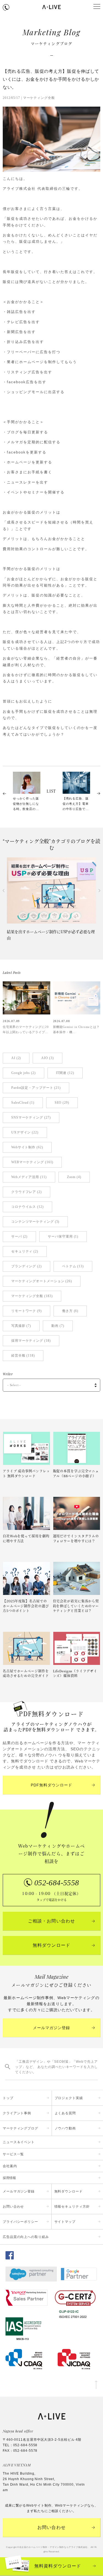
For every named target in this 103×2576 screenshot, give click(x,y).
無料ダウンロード (52, 1945)
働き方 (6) (70, 1311)
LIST (51, 792)
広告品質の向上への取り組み (26, 2237)
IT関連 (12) (65, 1073)
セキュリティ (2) (25, 1251)
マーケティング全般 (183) (32, 1296)
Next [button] (99, 891)
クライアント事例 (17, 2113)
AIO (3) (47, 1058)
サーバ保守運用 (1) (63, 1236)
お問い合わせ (13, 2207)
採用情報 (9, 2178)
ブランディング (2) (27, 1266)
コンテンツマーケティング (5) (35, 1222)
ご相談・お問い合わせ (52, 1921)
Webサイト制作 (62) (27, 1147)
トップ (8, 2098)
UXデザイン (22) (25, 1132)
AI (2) (16, 1058)
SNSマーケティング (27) (31, 1117)
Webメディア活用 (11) (29, 1177)
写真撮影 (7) (21, 1326)
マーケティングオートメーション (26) (42, 1281)
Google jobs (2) (23, 1073)
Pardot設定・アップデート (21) (36, 1088)
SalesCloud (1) (23, 1103)
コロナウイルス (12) (27, 1207)
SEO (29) (62, 1103)
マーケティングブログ (20, 2128)
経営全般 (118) (23, 1355)
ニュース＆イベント (19, 2142)
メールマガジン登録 (51, 2028)
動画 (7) (58, 1326)
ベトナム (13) (73, 1266)
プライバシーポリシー (20, 2222)
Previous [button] (4, 891)
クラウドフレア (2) (27, 1192)
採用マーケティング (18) (31, 1341)
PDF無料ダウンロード (52, 1785)
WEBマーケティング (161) (32, 1162)
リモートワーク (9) (27, 1311)
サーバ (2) (19, 1236)
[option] (51, 900)
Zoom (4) (74, 1177)
